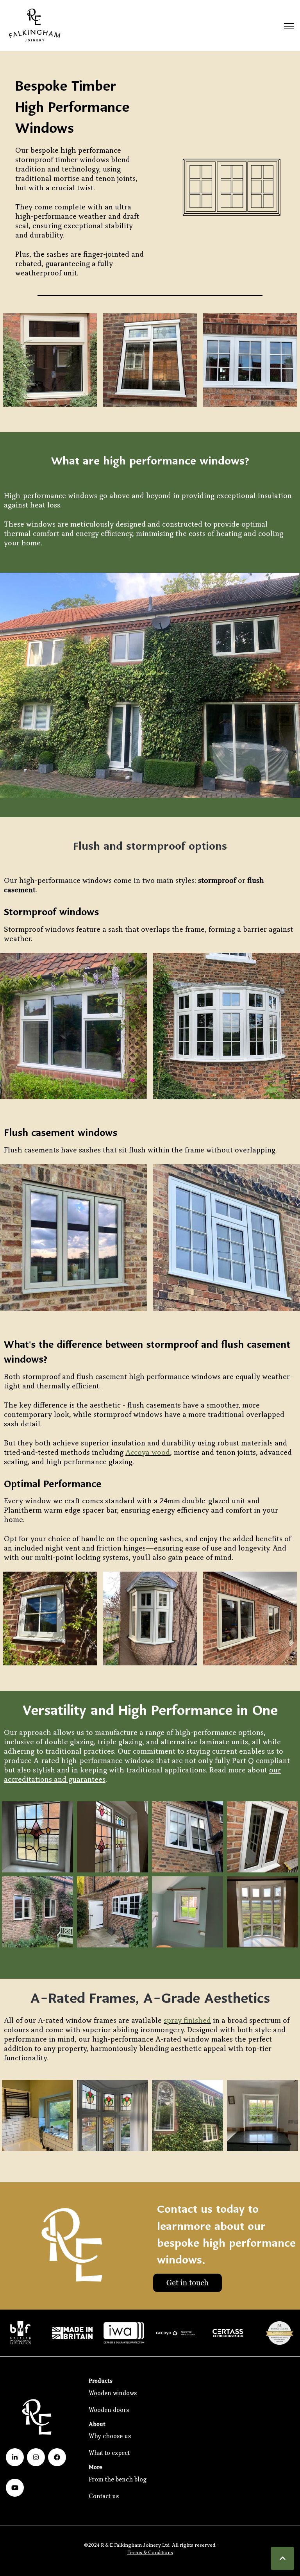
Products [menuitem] (101, 2380)
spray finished (187, 2020)
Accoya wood (148, 1452)
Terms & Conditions (150, 2552)
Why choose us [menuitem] (110, 2436)
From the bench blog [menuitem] (118, 2479)
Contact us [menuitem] (104, 2496)
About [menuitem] (97, 2424)
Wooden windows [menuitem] (113, 2393)
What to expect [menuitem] (109, 2453)
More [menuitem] (96, 2467)
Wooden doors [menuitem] (109, 2410)
